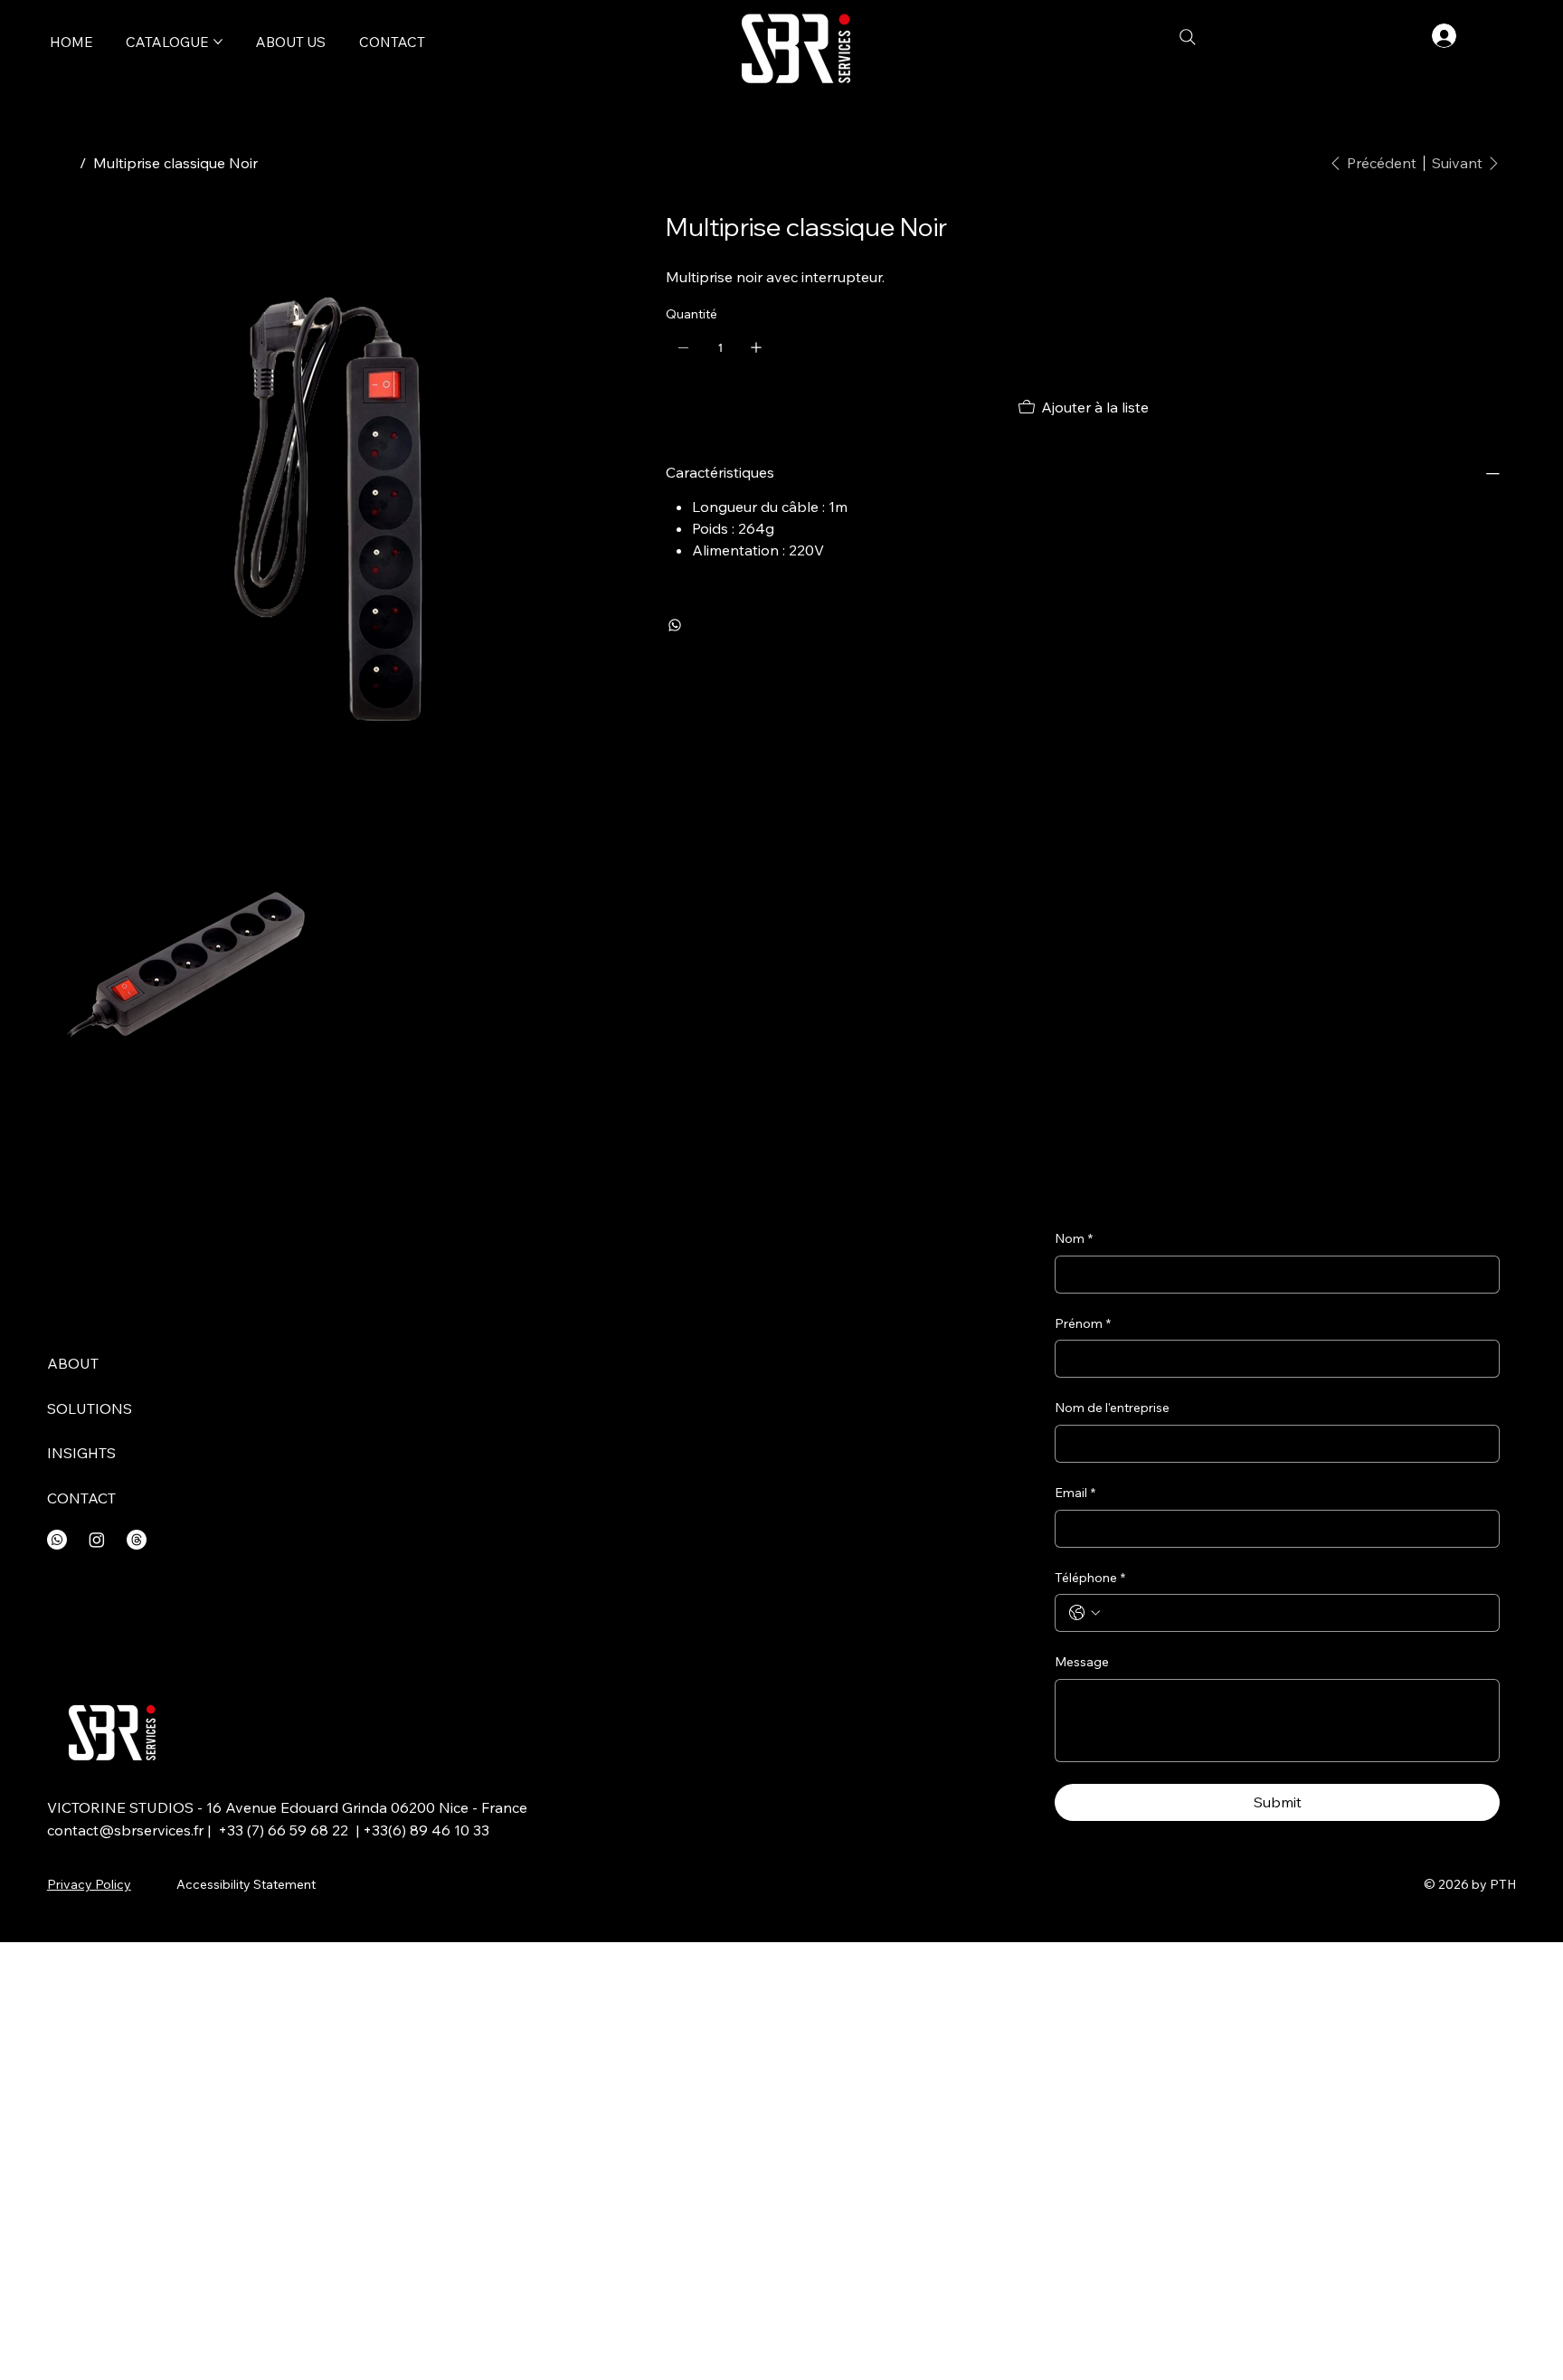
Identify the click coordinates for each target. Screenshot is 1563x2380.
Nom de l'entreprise (1112, 1408)
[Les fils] (137, 1540)
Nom (1074, 1238)
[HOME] (65, 163)
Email (1075, 1493)
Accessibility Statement (246, 1884)
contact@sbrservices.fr (125, 1830)
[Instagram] (97, 1540)
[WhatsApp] (675, 625)
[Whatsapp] (57, 1540)
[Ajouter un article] (756, 347)
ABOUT (73, 1363)
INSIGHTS (81, 1453)
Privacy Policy (89, 1884)
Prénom (1083, 1323)
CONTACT (81, 1498)
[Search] (1188, 37)
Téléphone (1090, 1578)
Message (1082, 1662)
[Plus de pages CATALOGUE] (218, 42)
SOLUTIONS (90, 1408)
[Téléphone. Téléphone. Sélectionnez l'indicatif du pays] (1085, 1613)
